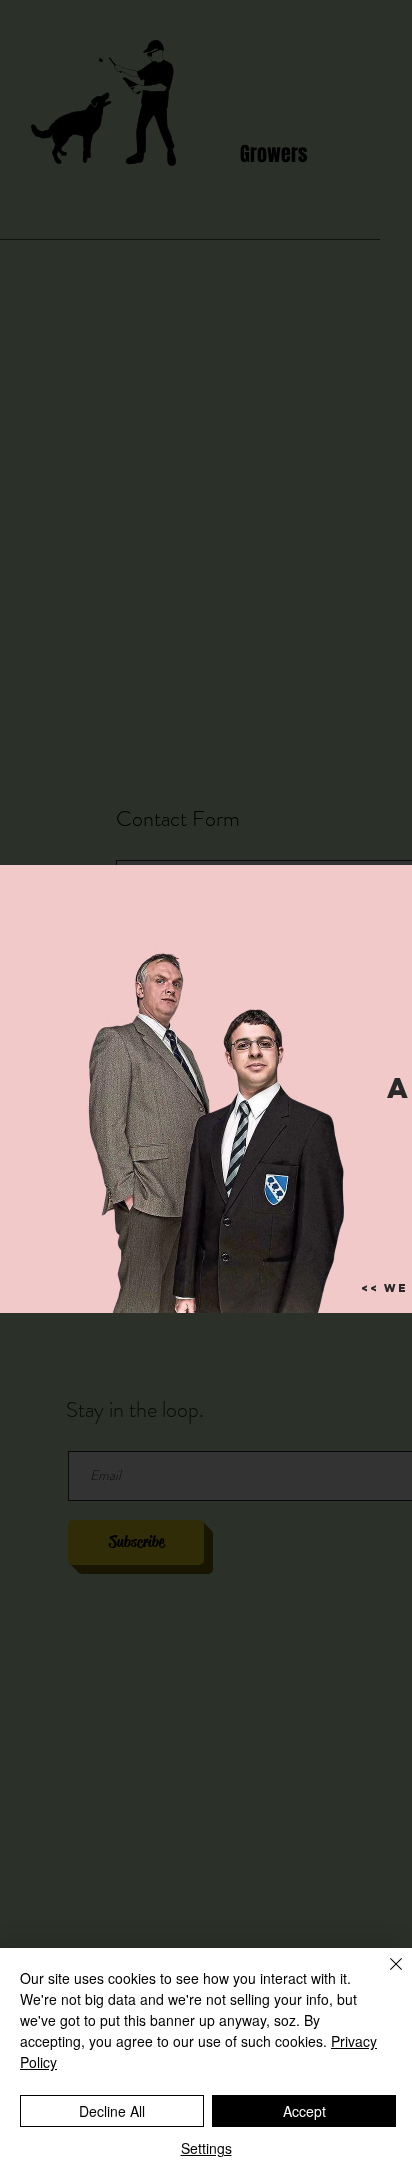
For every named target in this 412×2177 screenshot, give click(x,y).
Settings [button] (206, 2148)
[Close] (384, 1976)
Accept (304, 2111)
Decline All (112, 2111)
